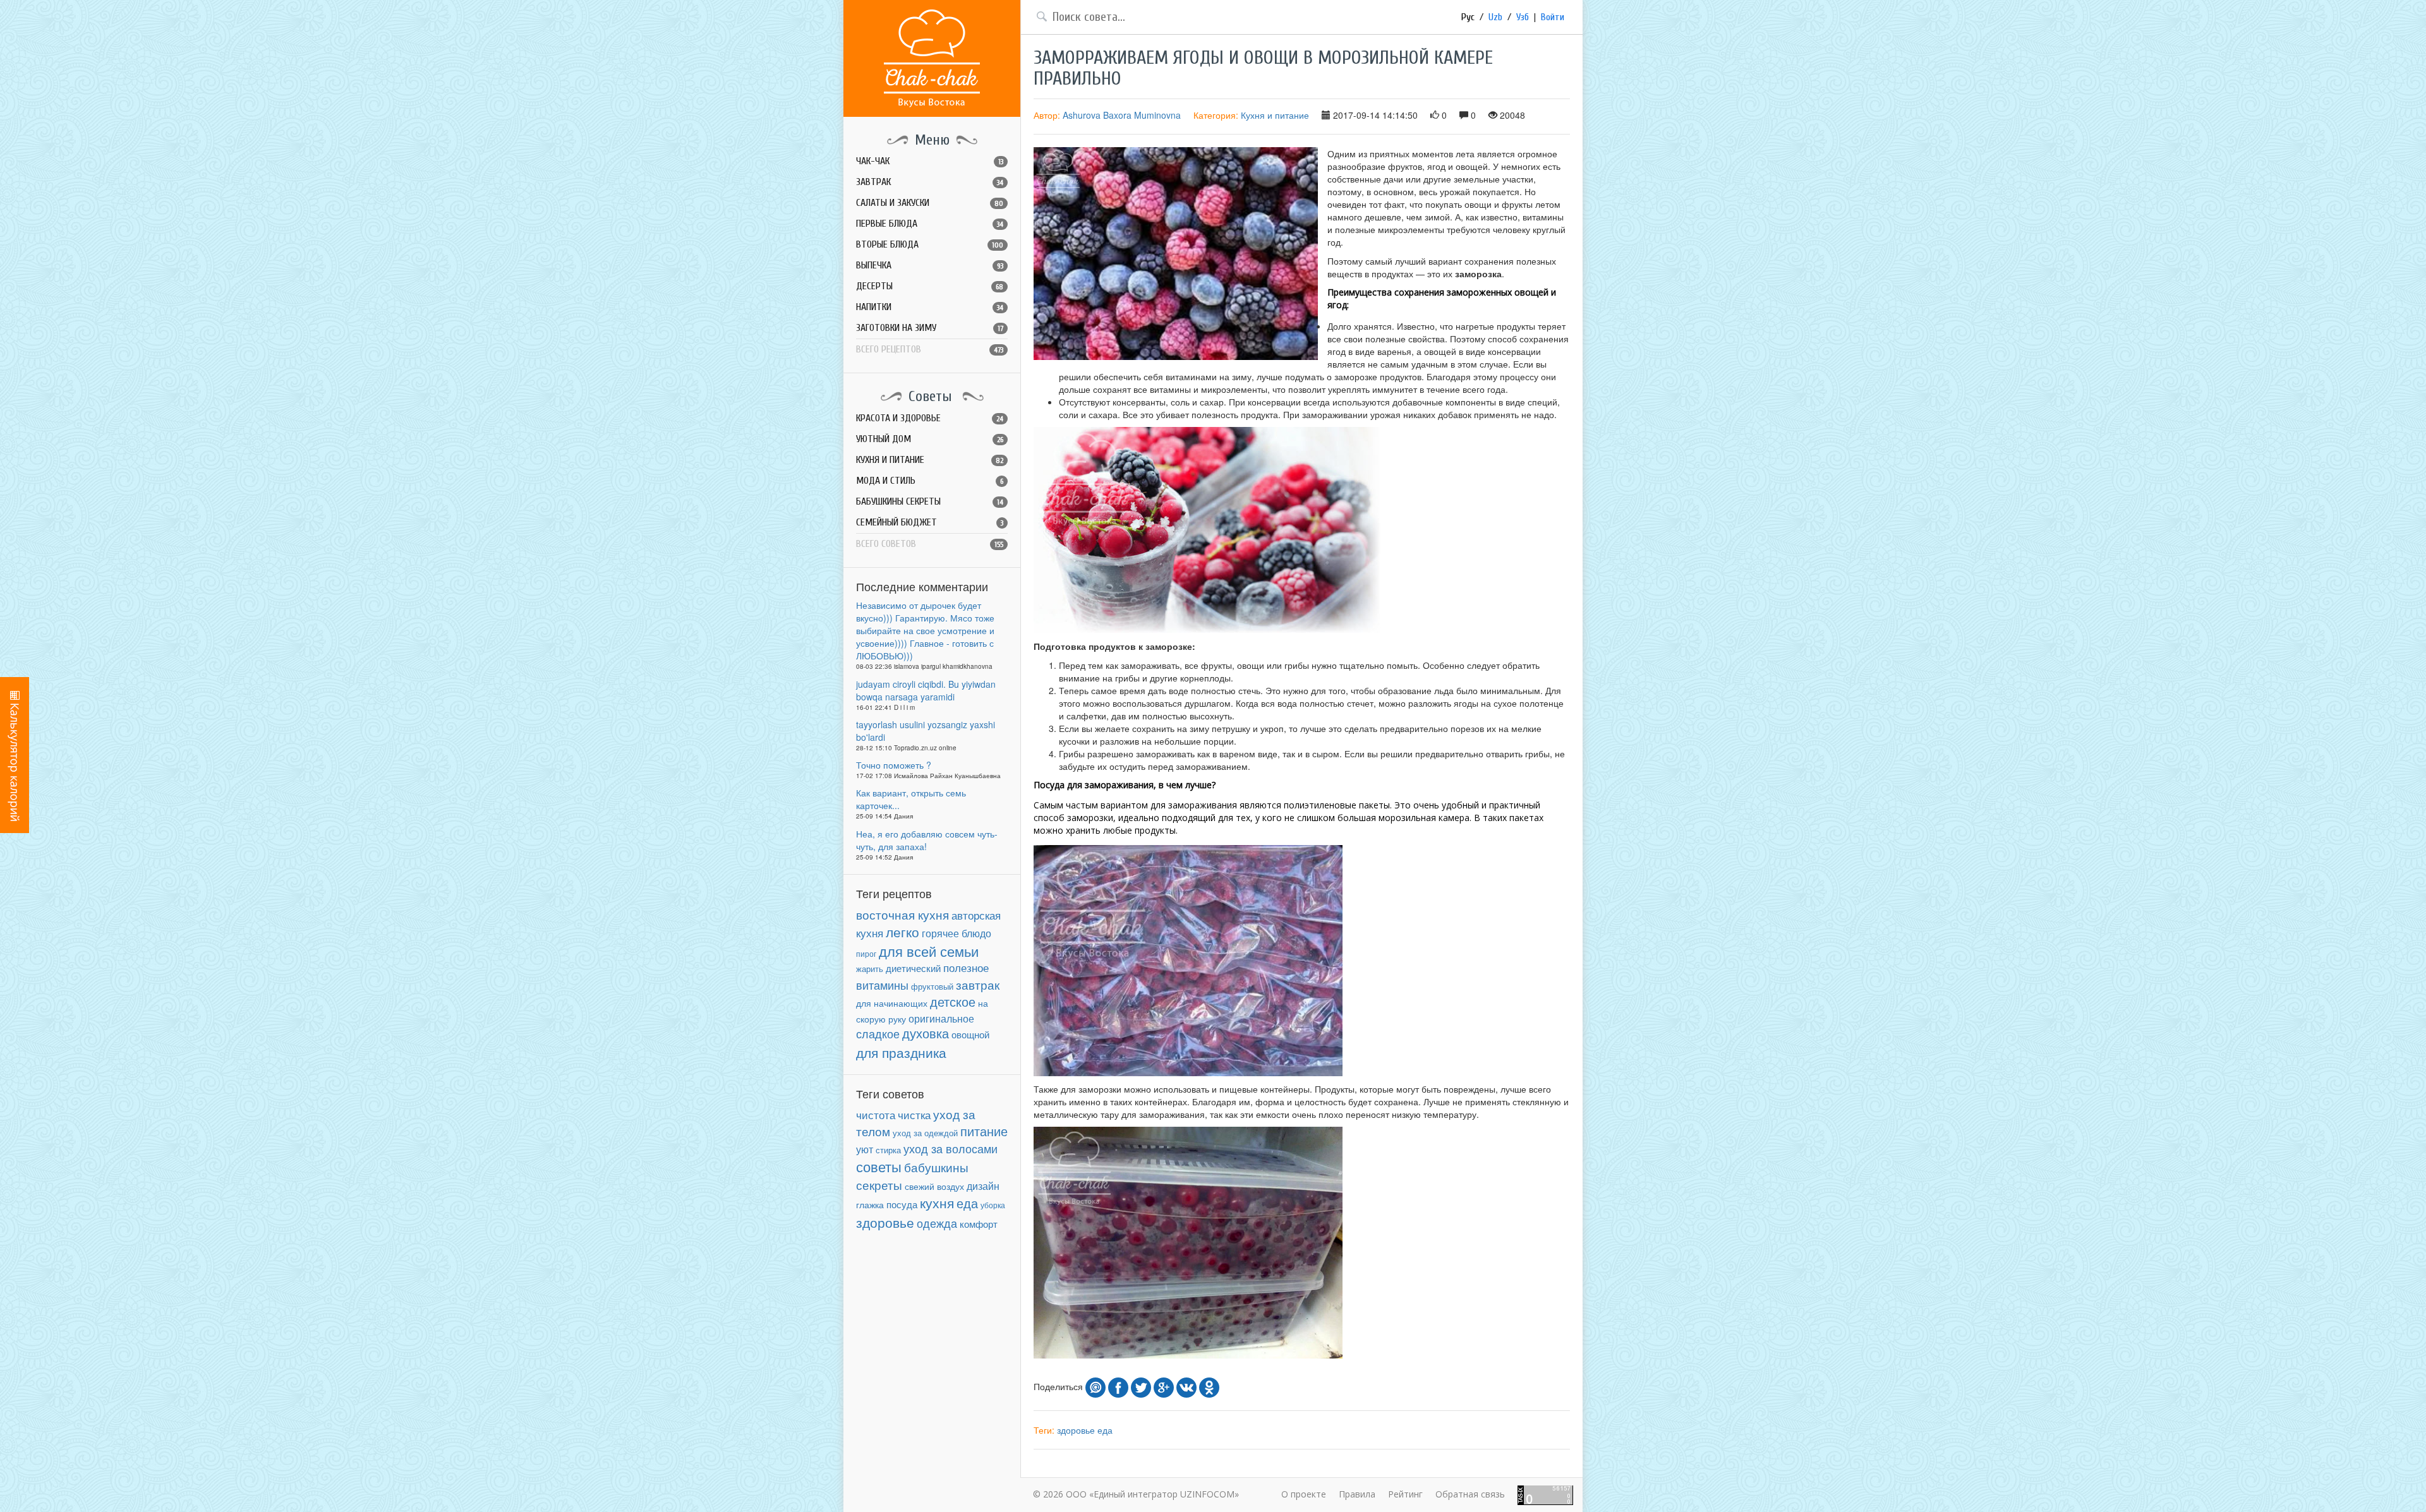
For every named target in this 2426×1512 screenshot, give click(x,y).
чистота (876, 1115)
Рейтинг (1405, 1494)
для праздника (901, 1052)
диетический (913, 968)
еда (967, 1203)
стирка (888, 1150)
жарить (870, 969)
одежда (937, 1223)
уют (865, 1149)
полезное (966, 968)
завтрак (978, 984)
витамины (882, 985)
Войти (1553, 17)
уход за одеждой (925, 1133)
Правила (1357, 1494)
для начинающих (892, 1003)
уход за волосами (950, 1148)
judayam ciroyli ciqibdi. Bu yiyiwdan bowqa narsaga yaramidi (926, 690)
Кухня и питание (1275, 115)
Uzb (1495, 17)
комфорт (979, 1224)
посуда (902, 1204)
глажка (870, 1205)
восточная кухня (902, 915)
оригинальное (941, 1018)
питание (984, 1131)
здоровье (885, 1222)
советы (879, 1166)
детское (953, 1001)
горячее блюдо (957, 933)
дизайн (983, 1186)
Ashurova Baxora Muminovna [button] (1122, 115)
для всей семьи (929, 951)
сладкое (878, 1033)
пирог (866, 953)
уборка (993, 1205)
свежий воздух (934, 1186)
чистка (914, 1114)
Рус (1468, 17)
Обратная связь (1470, 1494)
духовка (926, 1033)
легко (902, 932)
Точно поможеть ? (894, 765)
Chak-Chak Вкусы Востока (932, 58)
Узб (1523, 17)
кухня (937, 1203)
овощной (970, 1034)
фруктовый (932, 986)
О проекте (1304, 1494)
